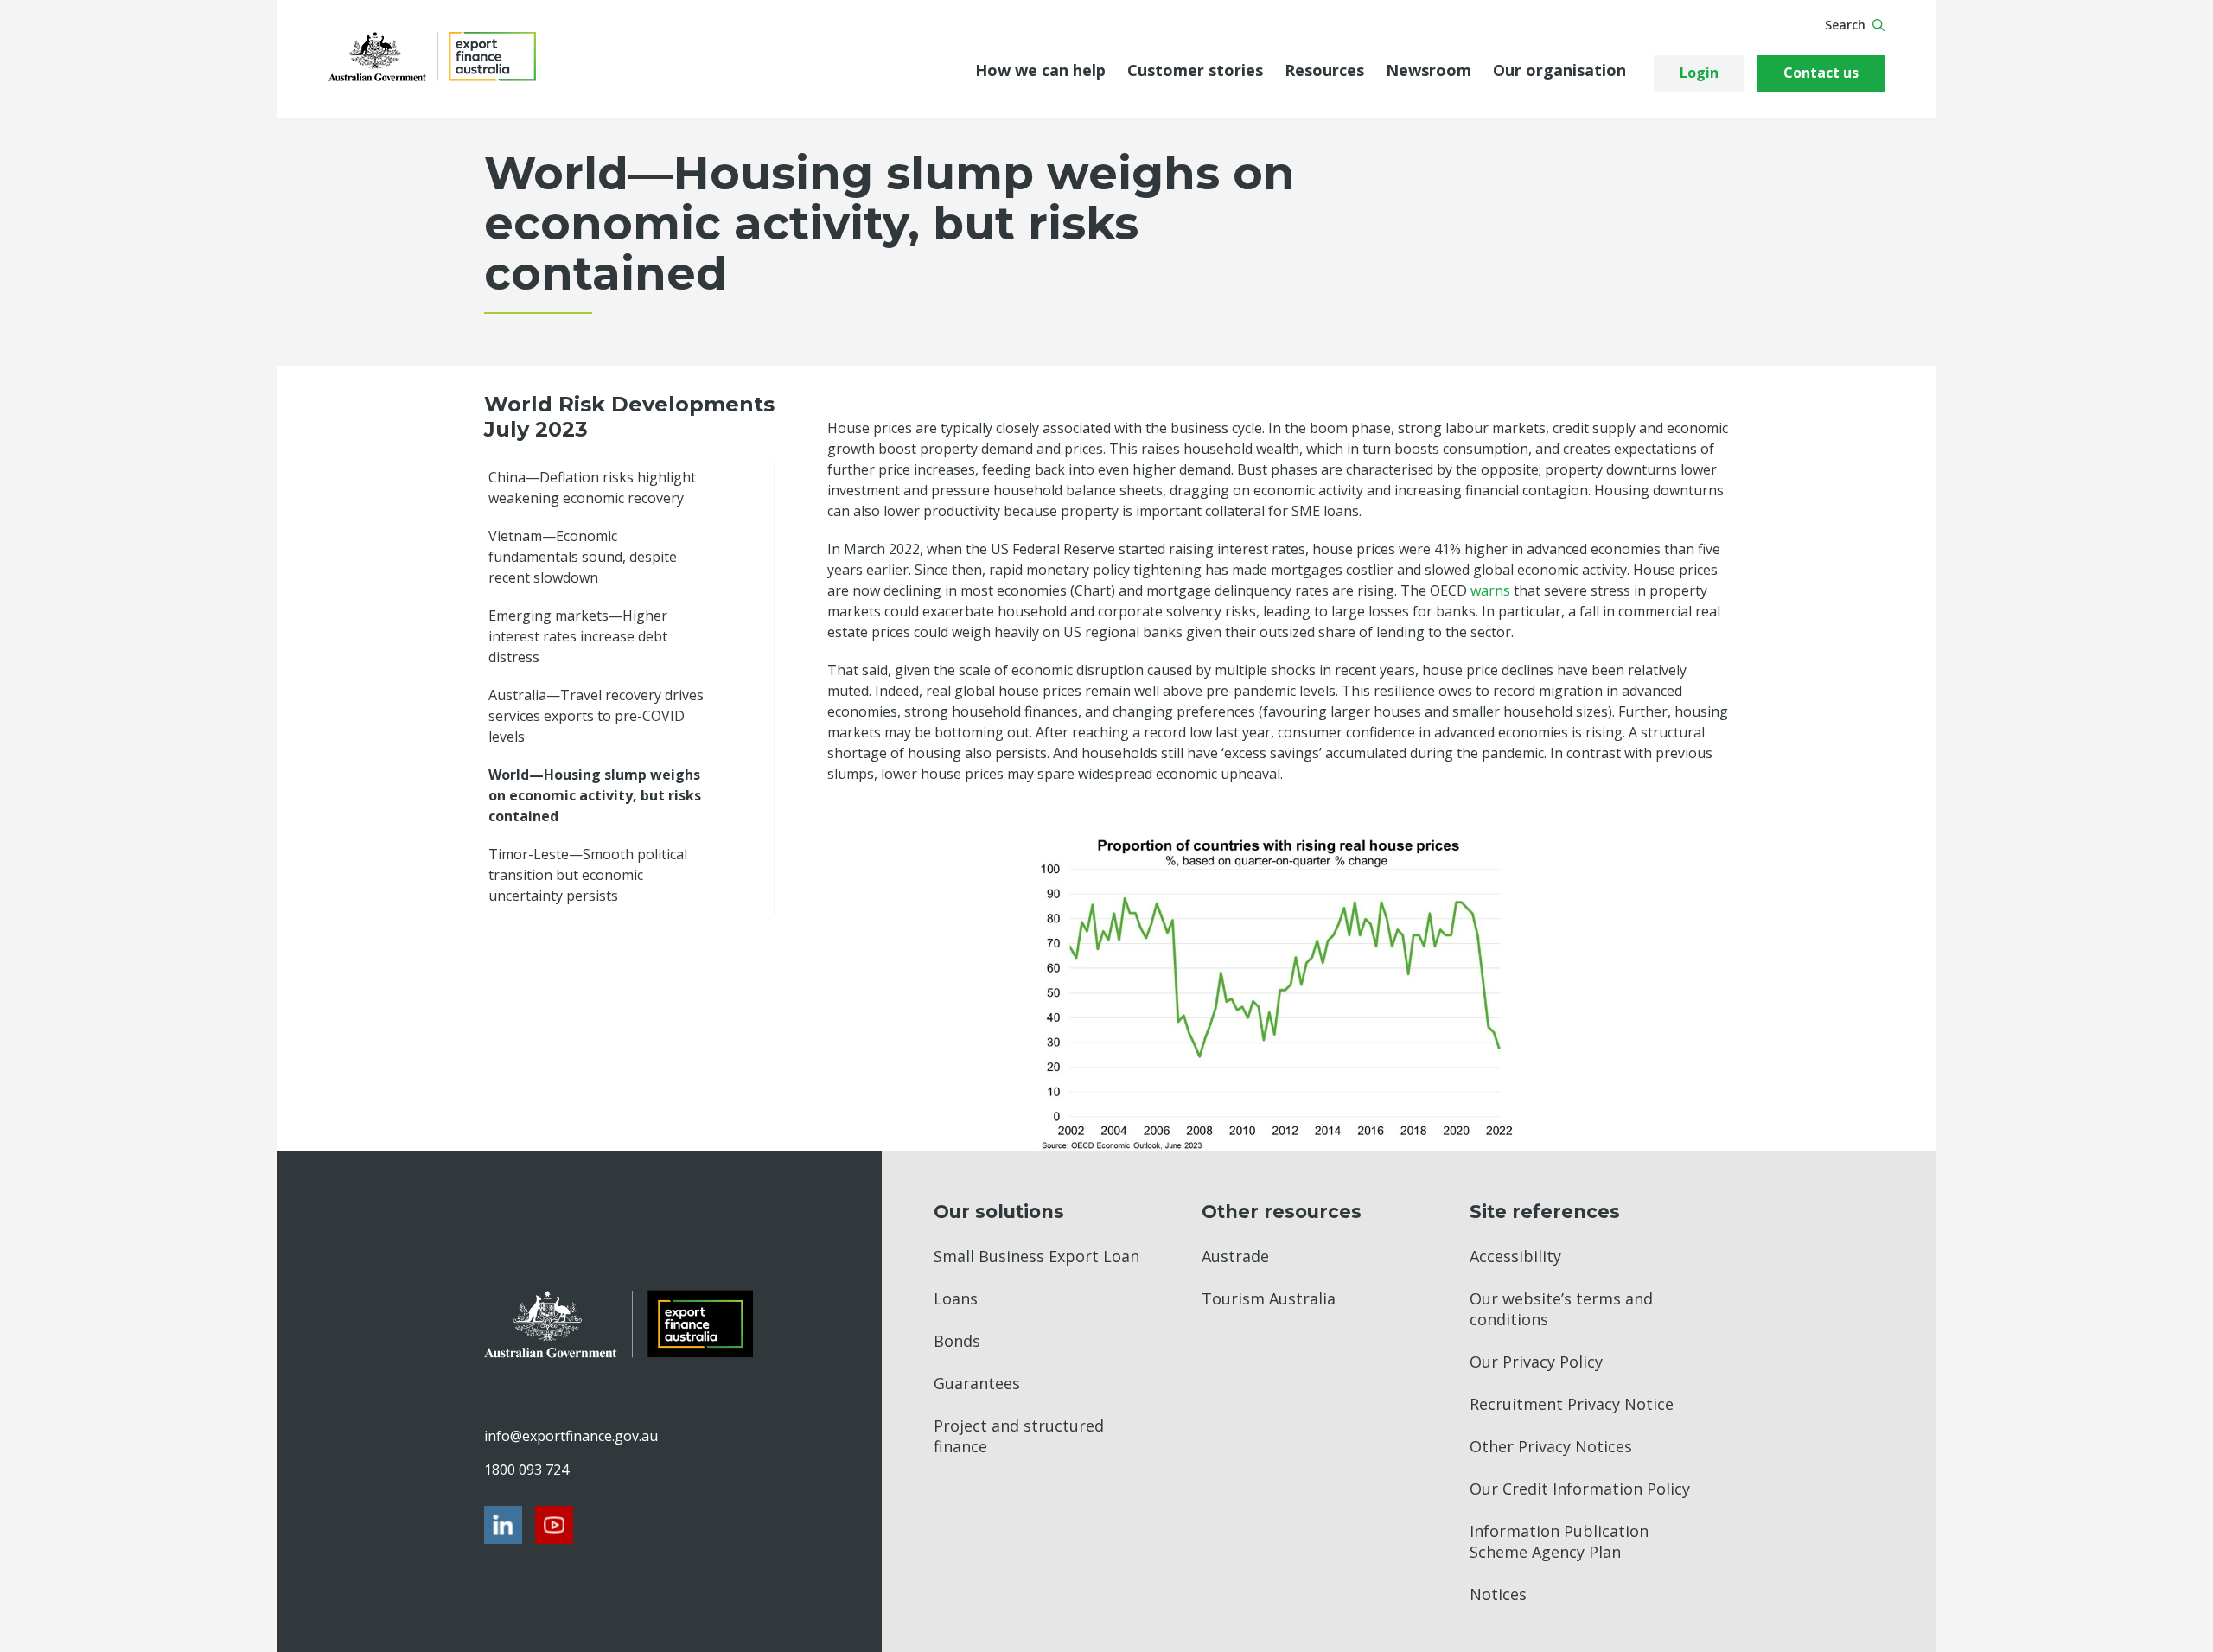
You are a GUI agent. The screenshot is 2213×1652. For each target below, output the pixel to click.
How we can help (1040, 70)
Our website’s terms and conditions (1561, 1309)
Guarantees (977, 1383)
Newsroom (1429, 70)
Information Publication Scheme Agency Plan (1559, 1541)
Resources (1324, 70)
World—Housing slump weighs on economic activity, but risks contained (595, 795)
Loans (956, 1298)
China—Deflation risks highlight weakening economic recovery (592, 488)
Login (1699, 73)
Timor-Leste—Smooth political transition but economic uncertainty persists (588, 875)
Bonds (957, 1341)
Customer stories (1195, 70)
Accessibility (1515, 1256)
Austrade (1235, 1256)
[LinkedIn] (503, 1525)
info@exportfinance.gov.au (571, 1436)
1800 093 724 (526, 1470)
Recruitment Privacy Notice (1572, 1404)
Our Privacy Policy (1536, 1362)
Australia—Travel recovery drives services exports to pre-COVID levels (596, 716)
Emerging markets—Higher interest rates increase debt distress (578, 636)
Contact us (1821, 73)
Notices (1498, 1594)
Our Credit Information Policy (1580, 1489)
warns (1490, 590)
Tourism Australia (1269, 1298)
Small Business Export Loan (1036, 1256)
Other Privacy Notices (1551, 1446)
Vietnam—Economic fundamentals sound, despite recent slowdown (583, 557)
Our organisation (1559, 70)
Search (1845, 25)
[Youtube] (554, 1525)
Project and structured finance (1019, 1436)
